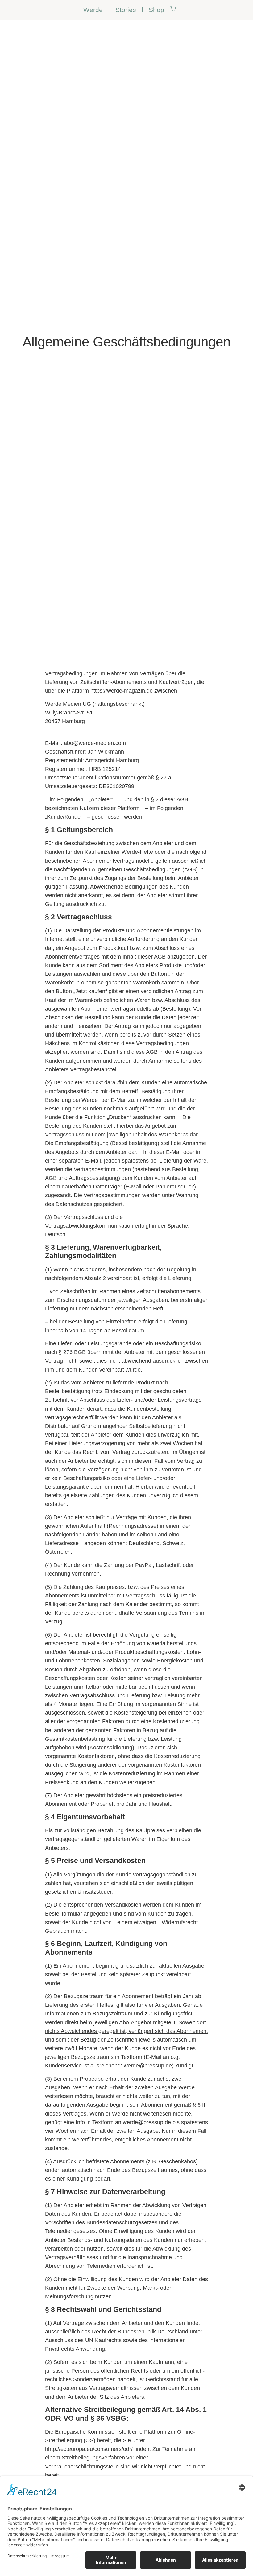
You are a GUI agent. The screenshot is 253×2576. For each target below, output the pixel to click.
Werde (93, 10)
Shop (156, 10)
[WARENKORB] (173, 9)
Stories (126, 10)
